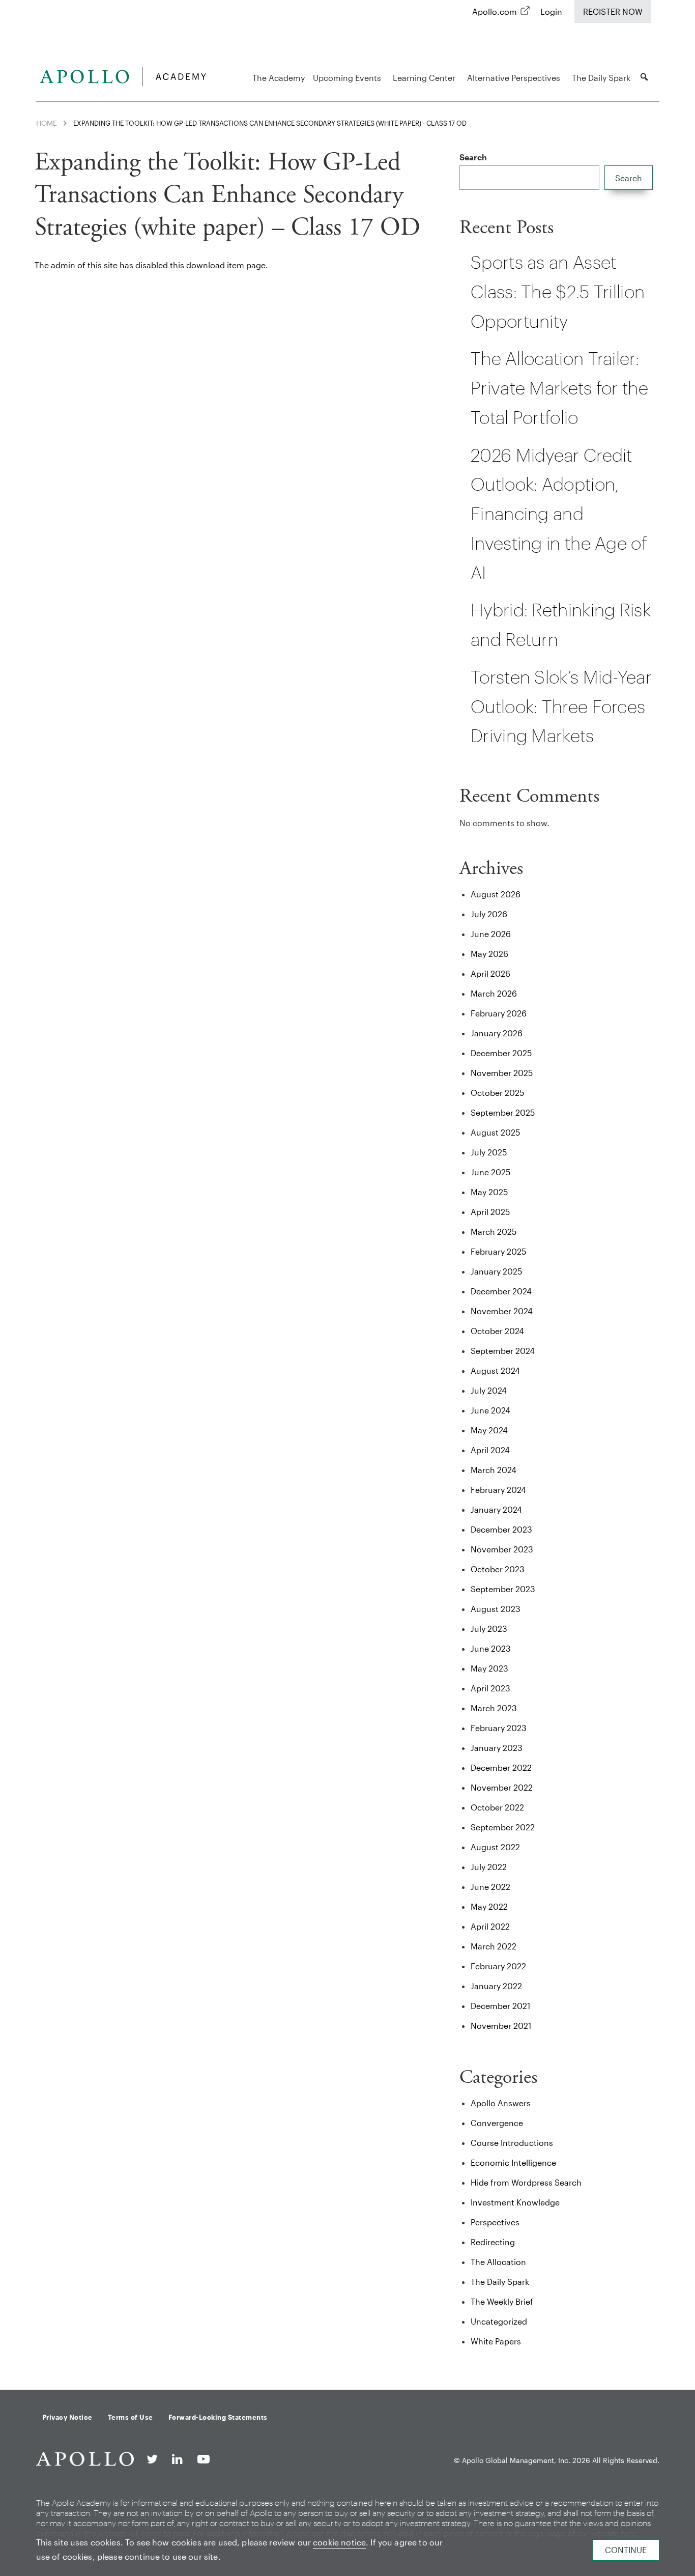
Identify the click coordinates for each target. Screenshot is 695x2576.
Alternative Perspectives (514, 78)
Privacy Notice (67, 2417)
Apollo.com (495, 11)
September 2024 (503, 1351)
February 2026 (499, 1013)
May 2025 (489, 1192)
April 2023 (490, 1688)
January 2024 (496, 1509)
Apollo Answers (501, 2103)
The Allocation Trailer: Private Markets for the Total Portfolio (559, 388)
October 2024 (497, 1331)
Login (551, 11)
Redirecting (493, 2242)
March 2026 (494, 993)
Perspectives (495, 2222)
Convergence (497, 2123)
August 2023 (496, 1609)
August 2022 (495, 1847)
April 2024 (490, 1450)
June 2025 (490, 1172)
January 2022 (496, 1986)
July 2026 (489, 914)
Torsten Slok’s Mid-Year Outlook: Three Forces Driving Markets (561, 706)
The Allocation (498, 2262)
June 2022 (490, 1887)
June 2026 (491, 934)
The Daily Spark (601, 78)
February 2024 (498, 1490)
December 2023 (501, 1529)
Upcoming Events (347, 78)
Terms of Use (131, 2417)
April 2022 (490, 1926)
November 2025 (502, 1073)
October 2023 (498, 1569)
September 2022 (503, 1827)
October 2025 (497, 1093)
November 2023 (502, 1549)
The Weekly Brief (502, 2301)
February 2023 (499, 1728)
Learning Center (424, 78)
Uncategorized (499, 2321)
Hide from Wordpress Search (526, 2182)
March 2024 (494, 1470)
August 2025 (495, 1132)
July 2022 (489, 1867)
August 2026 (496, 894)
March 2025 (494, 1232)
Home (47, 123)
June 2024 (490, 1410)
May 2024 (489, 1430)
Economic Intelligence (513, 2162)
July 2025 (489, 1152)
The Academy (279, 78)
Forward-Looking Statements (218, 2417)
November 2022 (502, 1787)
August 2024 (495, 1370)
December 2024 (501, 1291)
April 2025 (490, 1212)
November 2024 (502, 1311)
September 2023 (503, 1589)
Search (473, 157)
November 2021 (501, 2026)
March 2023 (494, 1708)
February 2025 (498, 1251)
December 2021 (500, 2006)
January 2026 (497, 1033)
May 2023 (489, 1668)
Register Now (613, 11)
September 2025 (503, 1112)
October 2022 (497, 1807)
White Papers (496, 2341)
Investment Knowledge (515, 2202)
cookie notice (339, 2542)
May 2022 (489, 1906)
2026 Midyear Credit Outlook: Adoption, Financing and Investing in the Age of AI (559, 514)
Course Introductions (512, 2143)
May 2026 (489, 954)
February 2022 (498, 1966)
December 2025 (501, 1053)
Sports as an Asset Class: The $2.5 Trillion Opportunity (558, 291)
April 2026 (490, 973)
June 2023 (491, 1648)
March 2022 (494, 1946)
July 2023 (489, 1629)
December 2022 (501, 1767)
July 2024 (489, 1390)
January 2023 (497, 1748)
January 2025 (496, 1271)
